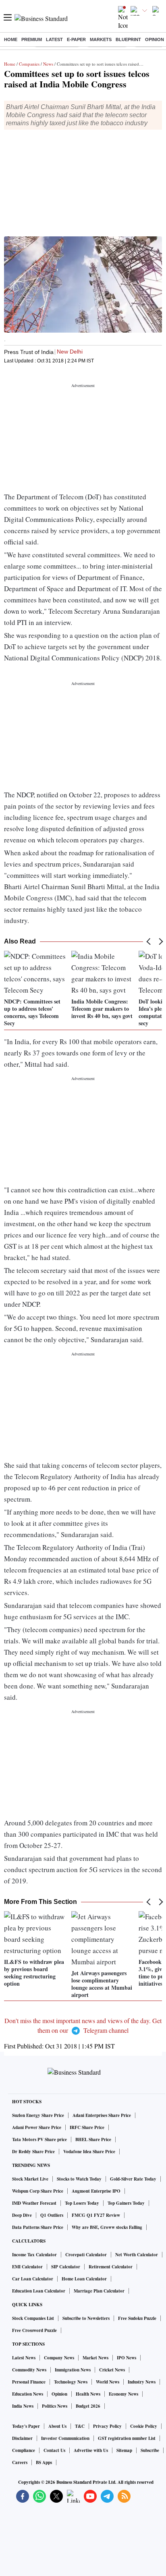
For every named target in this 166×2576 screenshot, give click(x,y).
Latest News (24, 2358)
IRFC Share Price (87, 2127)
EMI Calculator (27, 2267)
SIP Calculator (66, 2267)
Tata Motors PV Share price (39, 2139)
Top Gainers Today (126, 2203)
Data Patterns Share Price (38, 2227)
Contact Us (54, 2450)
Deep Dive (22, 2215)
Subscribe (150, 2450)
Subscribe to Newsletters (86, 2318)
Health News (88, 2394)
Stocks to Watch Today (79, 2179)
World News (108, 2382)
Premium (32, 39)
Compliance (24, 2450)
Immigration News (73, 2370)
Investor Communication (65, 2438)
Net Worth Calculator (137, 2255)
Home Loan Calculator (84, 2279)
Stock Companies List (33, 2318)
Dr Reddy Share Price (33, 2152)
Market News (95, 2358)
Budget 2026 (88, 2406)
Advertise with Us (91, 2450)
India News (23, 2406)
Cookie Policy (144, 2426)
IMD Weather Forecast (34, 2203)
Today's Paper (26, 2426)
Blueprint (128, 39)
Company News (59, 2358)
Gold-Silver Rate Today (133, 2179)
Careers (20, 2462)
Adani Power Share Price (37, 2127)
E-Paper (76, 39)
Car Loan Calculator (33, 2279)
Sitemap (124, 2450)
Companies (29, 64)
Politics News (55, 2406)
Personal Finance (29, 2382)
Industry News (142, 2382)
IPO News (127, 2358)
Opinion (155, 39)
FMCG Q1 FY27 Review (96, 2215)
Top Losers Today (82, 2203)
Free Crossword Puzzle (34, 2330)
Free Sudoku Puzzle (137, 2318)
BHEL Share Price (93, 2139)
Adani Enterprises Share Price (102, 2115)
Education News (28, 2394)
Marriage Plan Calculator (99, 2291)
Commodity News (29, 2370)
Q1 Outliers (52, 2215)
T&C (80, 2426)
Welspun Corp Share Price (38, 2191)
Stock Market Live (30, 2179)
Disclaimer (22, 2438)
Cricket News (112, 2370)
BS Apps (44, 2462)
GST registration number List (127, 2438)
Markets (101, 39)
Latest (54, 39)
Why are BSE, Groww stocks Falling (107, 2227)
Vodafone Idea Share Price (89, 2152)
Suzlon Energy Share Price (38, 2115)
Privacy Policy (107, 2426)
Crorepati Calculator (86, 2255)
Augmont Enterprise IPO (96, 2191)
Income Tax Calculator (34, 2255)
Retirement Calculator (111, 2267)
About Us (57, 2426)
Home (11, 39)
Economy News (123, 2394)
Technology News (71, 2382)
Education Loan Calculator (39, 2291)
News (48, 64)
